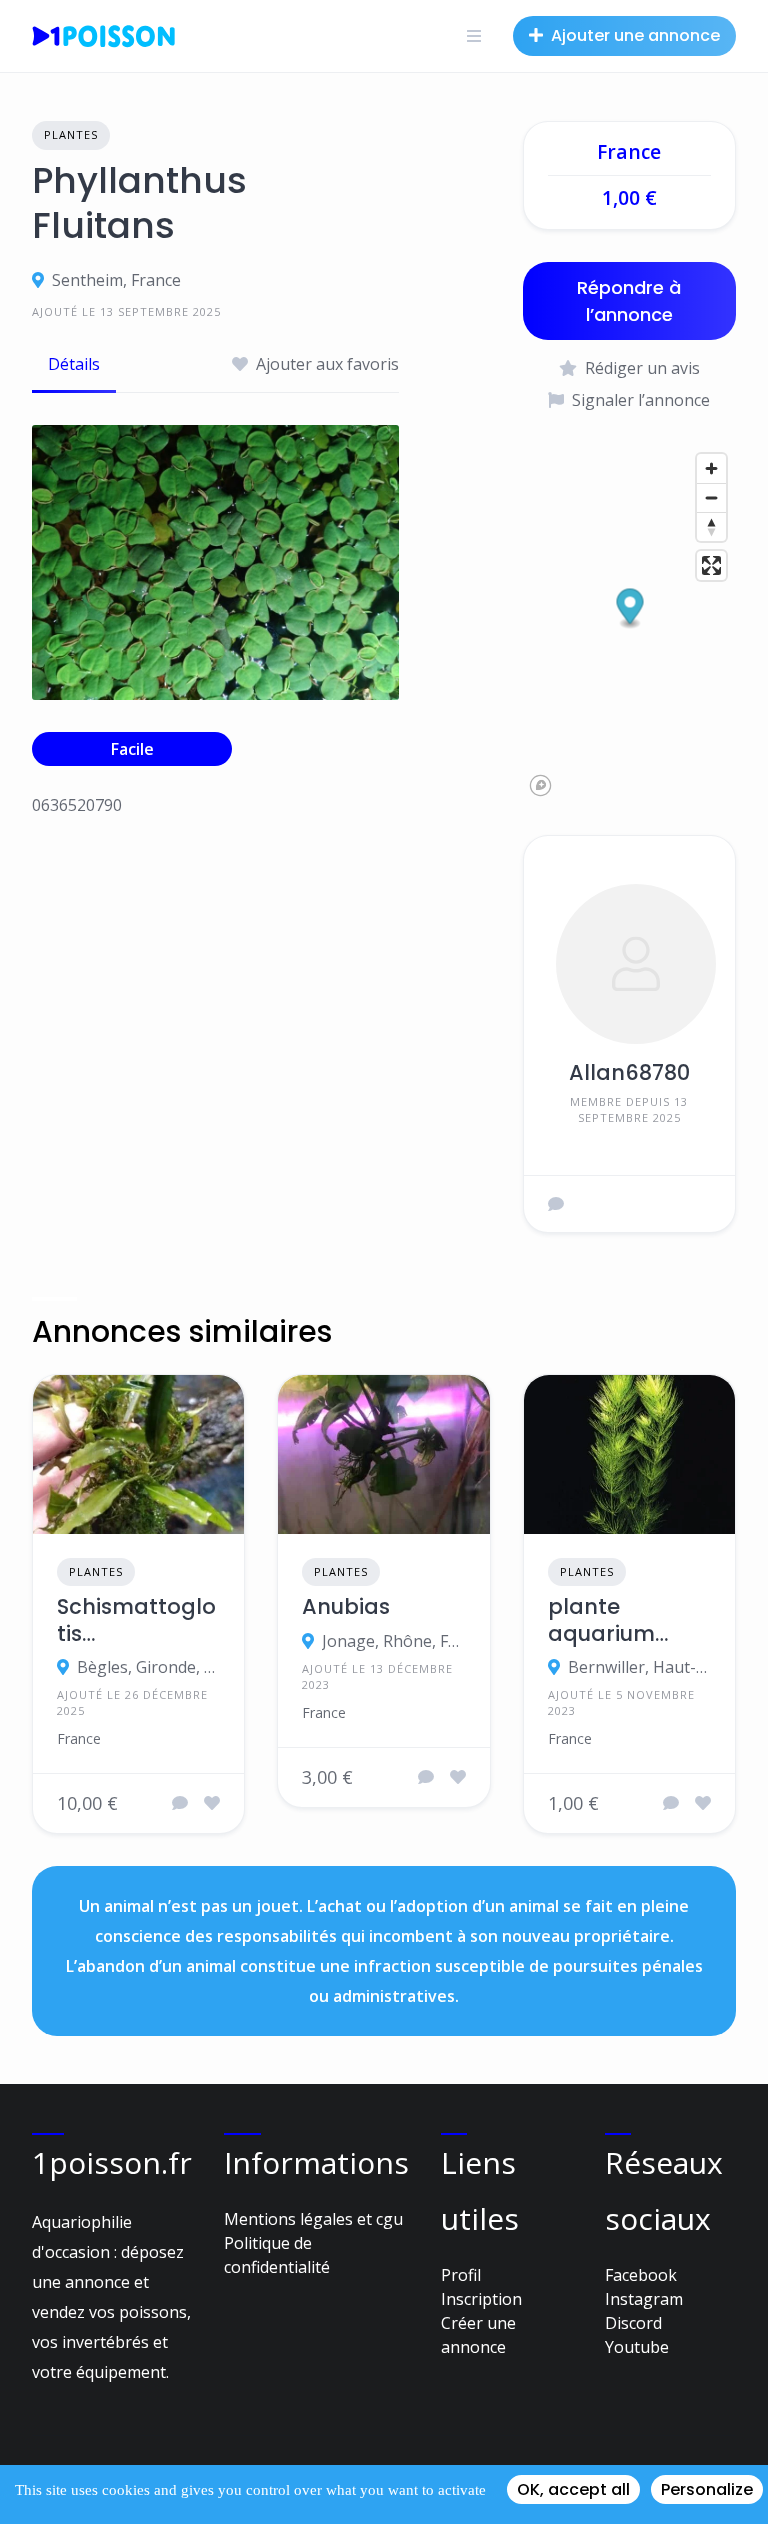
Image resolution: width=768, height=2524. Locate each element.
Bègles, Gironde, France (148, 1667)
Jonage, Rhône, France (393, 1641)
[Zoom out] (711, 497)
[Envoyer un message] (556, 1204)
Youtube (637, 2347)
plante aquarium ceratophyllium (620, 1620)
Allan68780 (629, 1072)
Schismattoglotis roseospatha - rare (136, 1620)
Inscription (481, 2299)
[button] (629, 608)
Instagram (644, 2299)
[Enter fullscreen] (711, 565)
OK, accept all (573, 2489)
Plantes (71, 134)
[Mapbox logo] (540, 785)
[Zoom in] (711, 468)
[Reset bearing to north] (711, 526)
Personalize (707, 2489)
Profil (461, 2275)
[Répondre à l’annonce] (180, 1803)
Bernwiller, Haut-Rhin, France (639, 1667)
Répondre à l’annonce (629, 301)
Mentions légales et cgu (313, 2219)
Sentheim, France (116, 280)
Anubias (346, 1607)
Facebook (641, 2275)
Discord (633, 2323)
